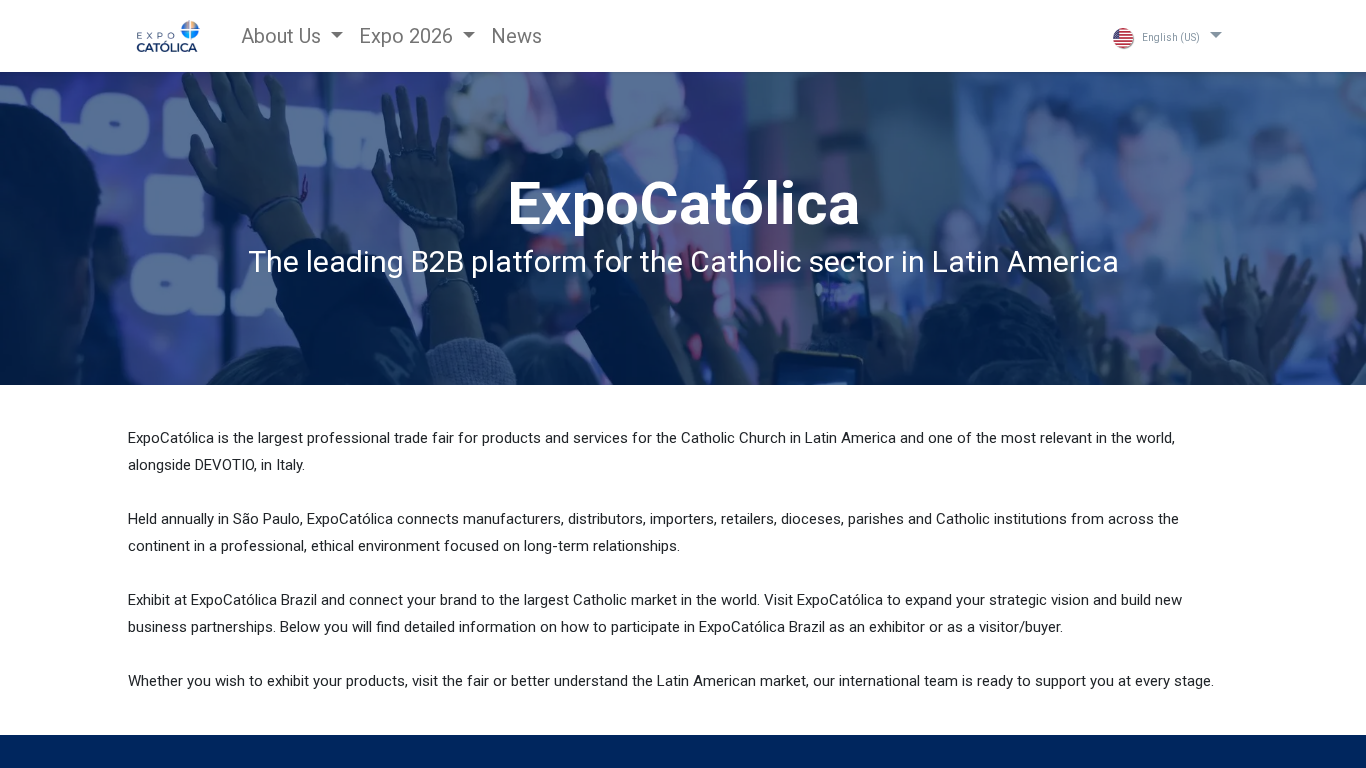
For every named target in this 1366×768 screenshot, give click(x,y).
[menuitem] (516, 36)
